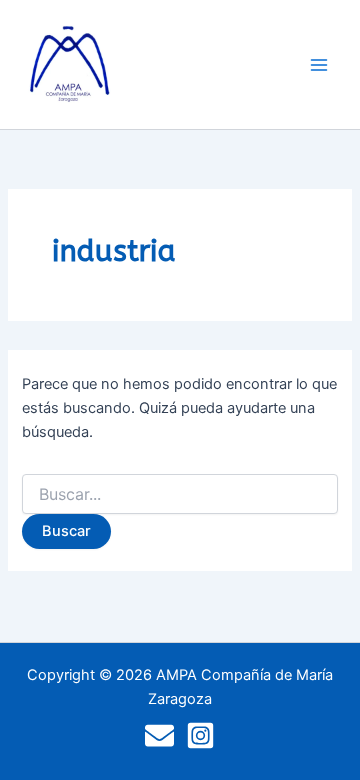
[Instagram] (200, 735)
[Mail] (159, 735)
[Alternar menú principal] (319, 65)
